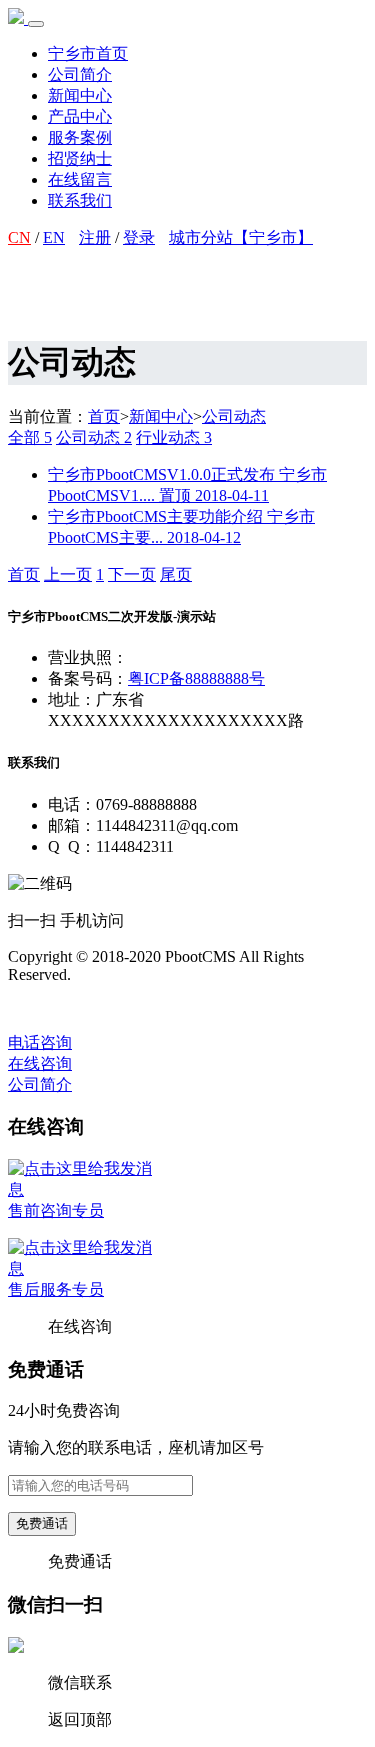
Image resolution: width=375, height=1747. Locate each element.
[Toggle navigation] (36, 24)
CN (19, 237)
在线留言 (80, 179)
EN (54, 237)
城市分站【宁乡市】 (241, 237)
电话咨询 (40, 1042)
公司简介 (80, 74)
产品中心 (80, 116)
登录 (139, 237)
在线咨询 (40, 1063)
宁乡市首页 (88, 53)
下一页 (132, 574)
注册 (95, 237)
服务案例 (80, 137)
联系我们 (80, 200)
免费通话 (42, 1523)
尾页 (176, 574)
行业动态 (174, 437)
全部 (30, 437)
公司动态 (234, 416)
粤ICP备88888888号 (196, 678)
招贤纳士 (80, 158)
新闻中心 (80, 95)
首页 (104, 416)
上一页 (68, 574)
